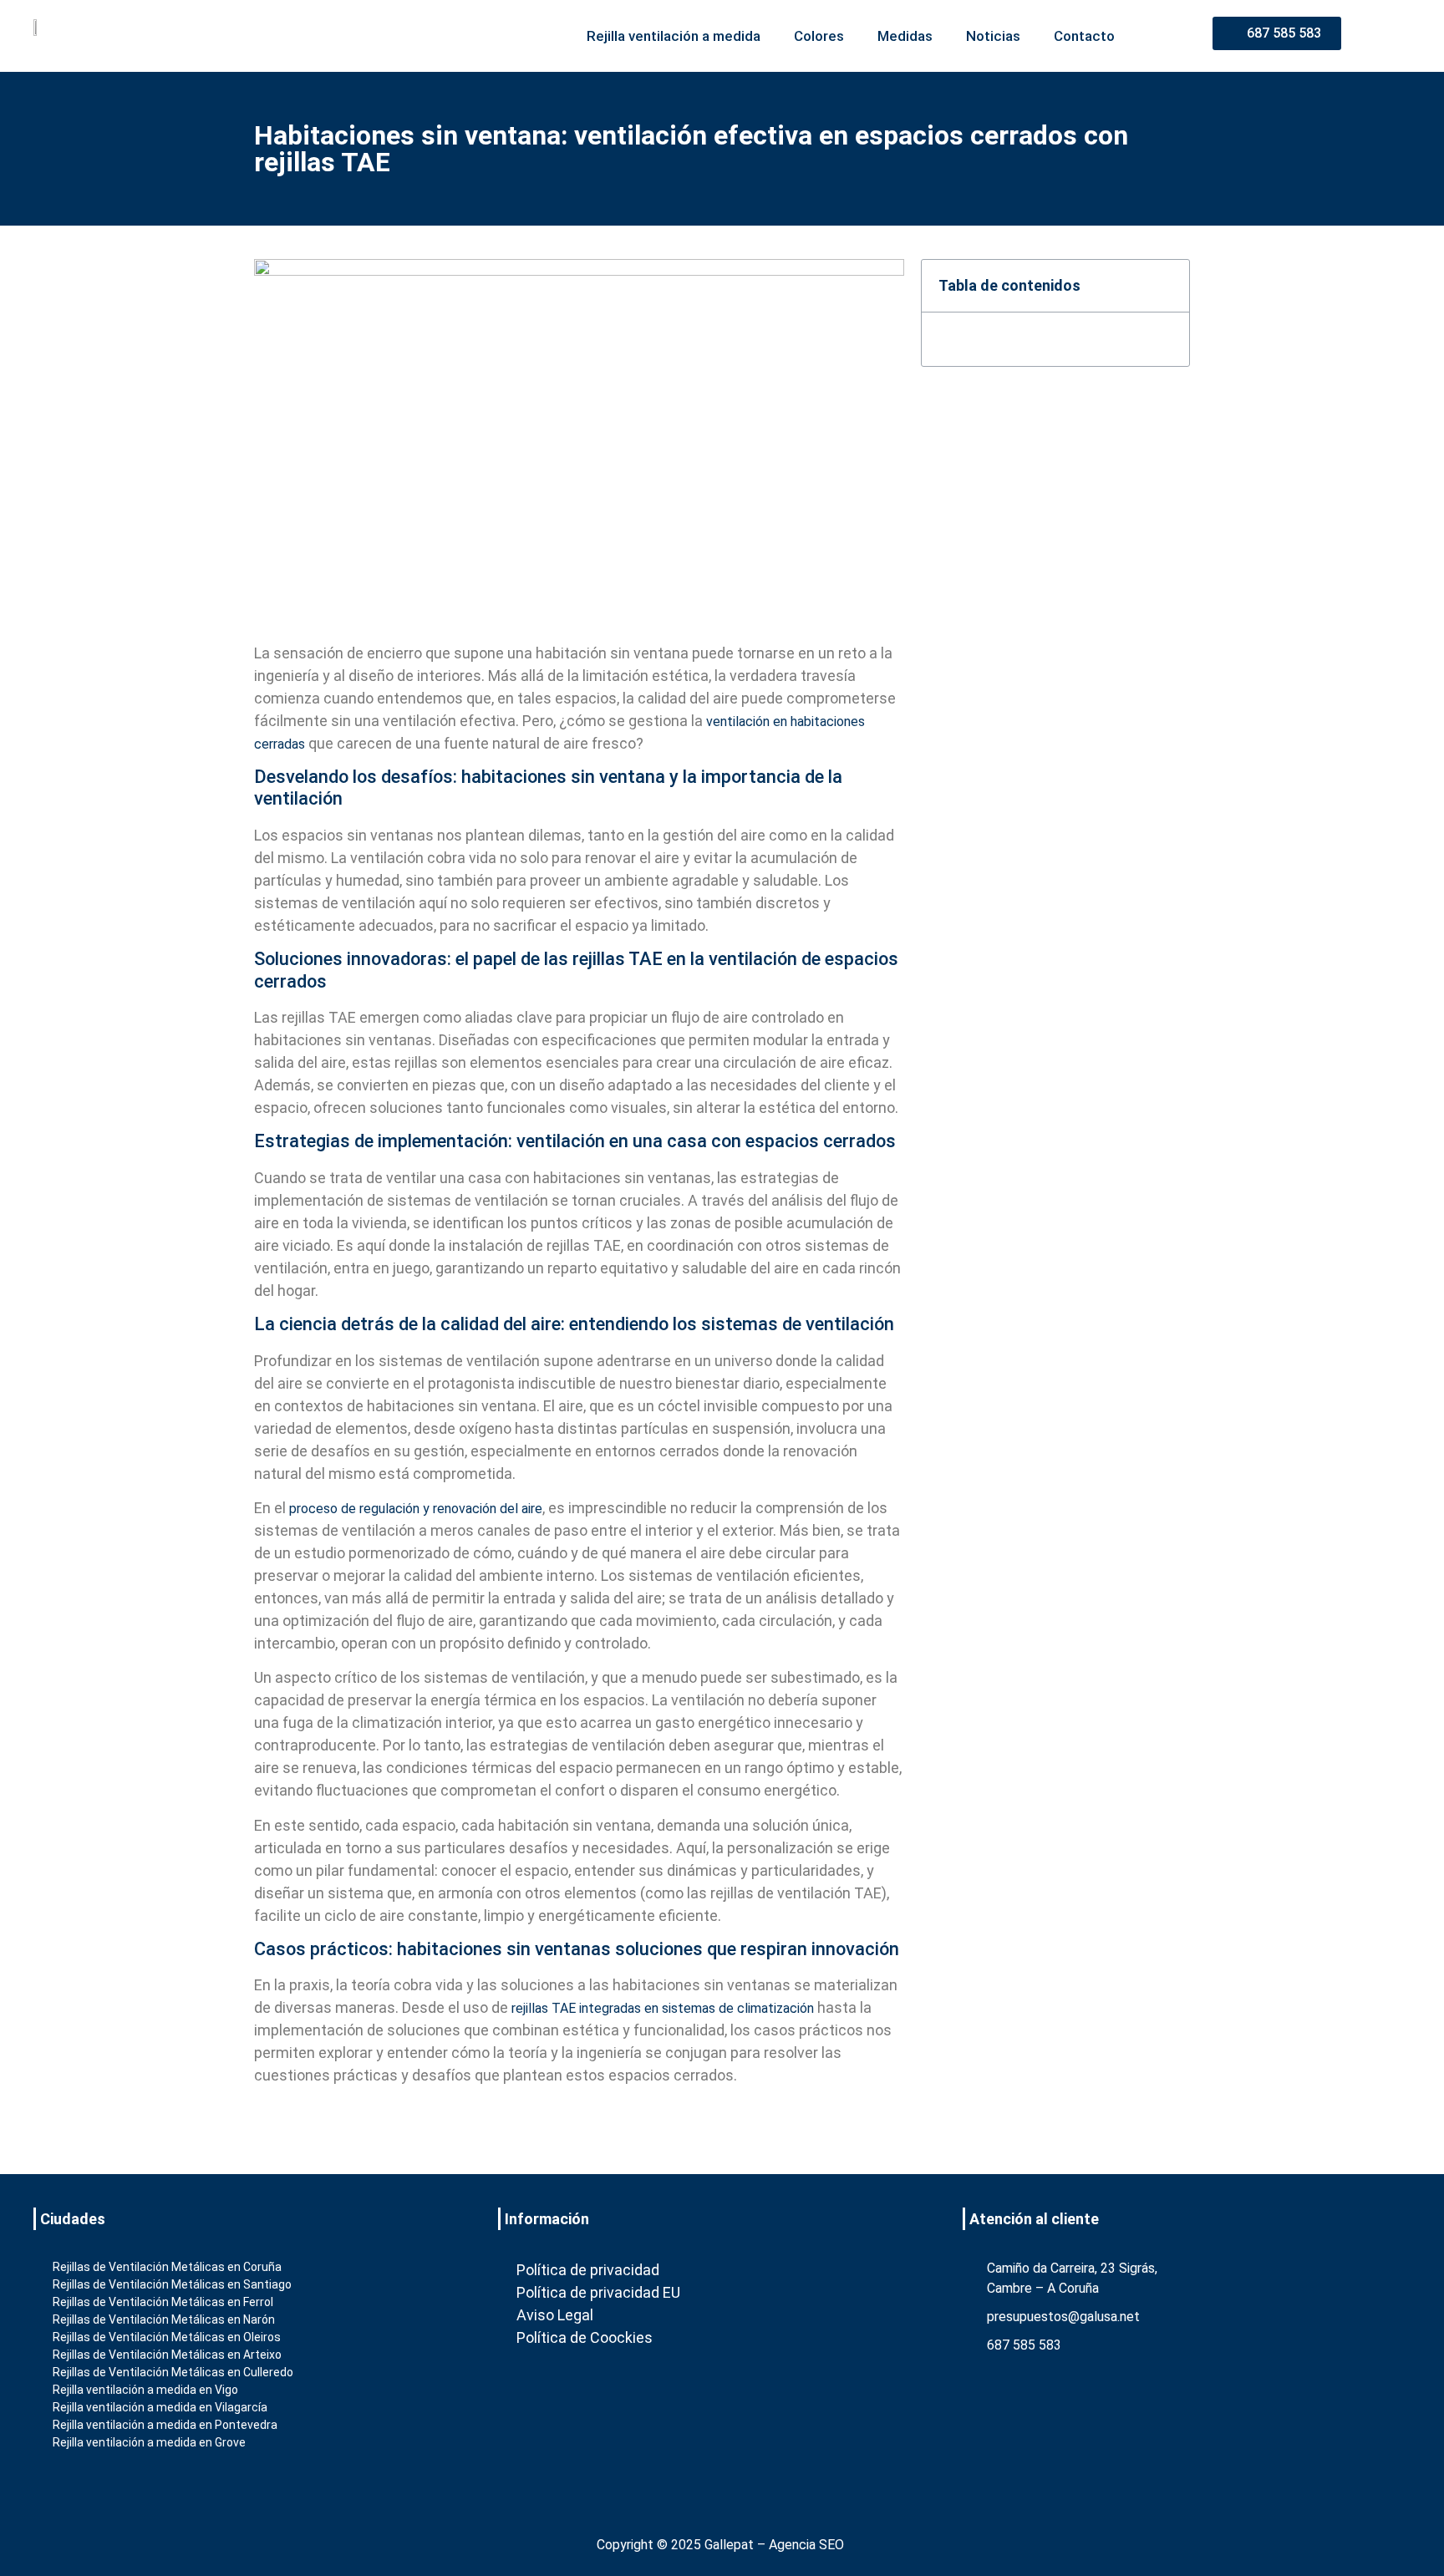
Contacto (1084, 36)
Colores (819, 36)
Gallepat (729, 2545)
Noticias (993, 36)
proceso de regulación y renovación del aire (416, 1509)
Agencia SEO (806, 2545)
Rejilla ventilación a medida (674, 36)
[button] (1167, 286)
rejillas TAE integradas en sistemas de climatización (663, 2008)
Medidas (905, 36)
